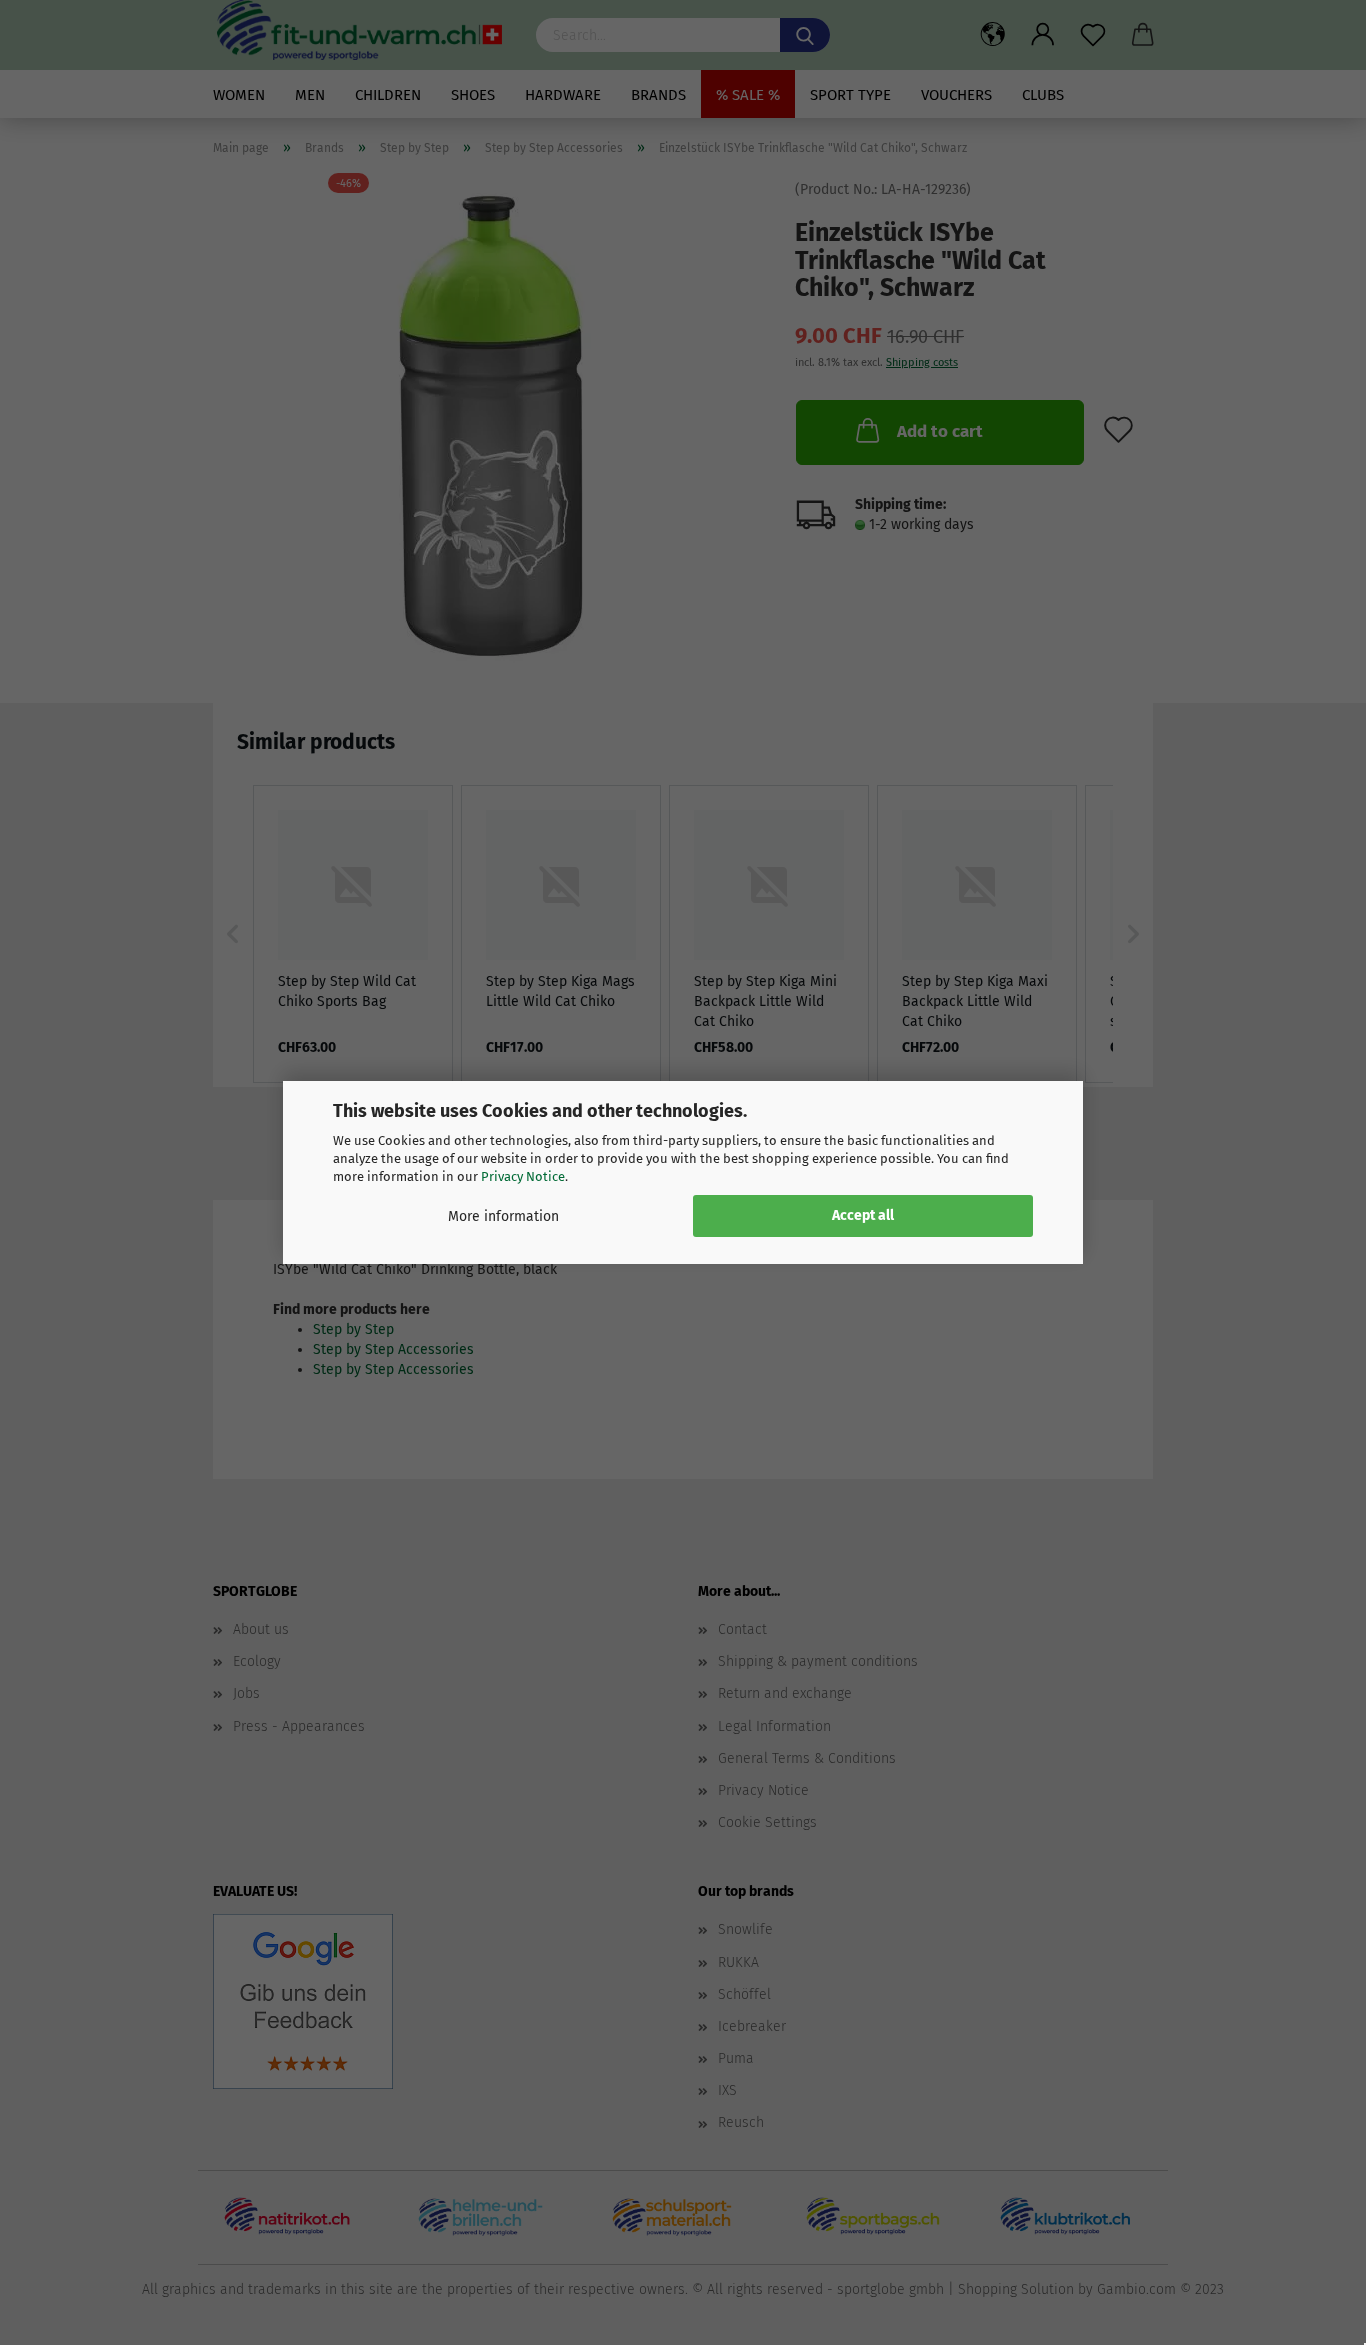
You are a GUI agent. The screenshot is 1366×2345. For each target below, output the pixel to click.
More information (503, 1216)
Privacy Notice (523, 1176)
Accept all (863, 1215)
